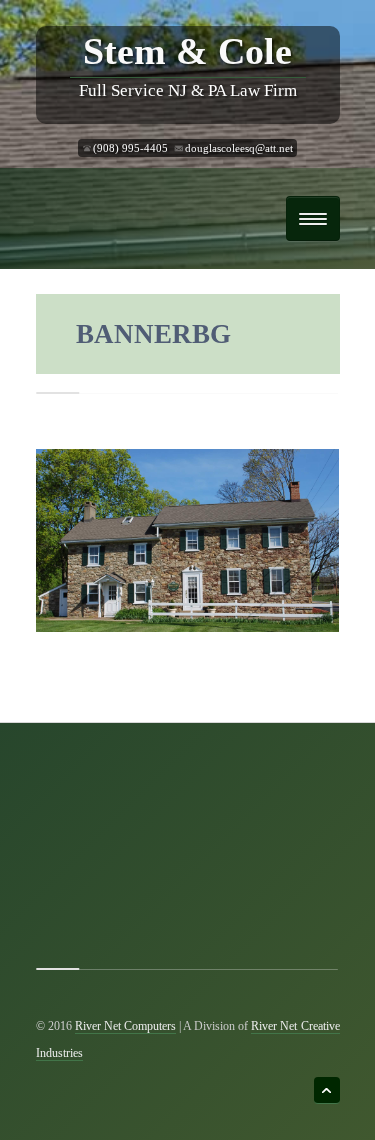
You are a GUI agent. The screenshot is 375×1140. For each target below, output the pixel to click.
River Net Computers (125, 1026)
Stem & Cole (187, 51)
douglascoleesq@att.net (239, 148)
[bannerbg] (188, 538)
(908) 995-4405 (130, 148)
